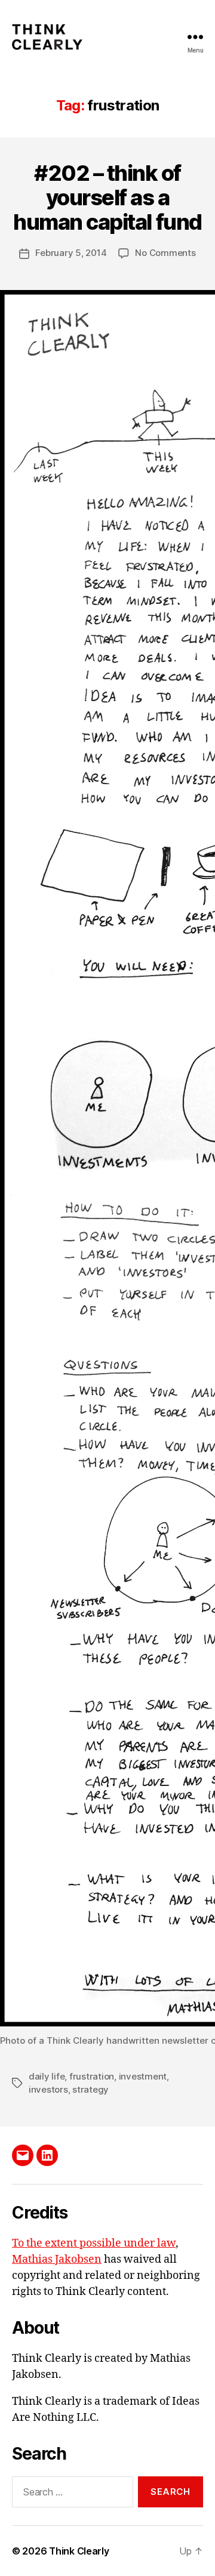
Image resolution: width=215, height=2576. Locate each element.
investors (48, 2089)
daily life (47, 2076)
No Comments (165, 253)
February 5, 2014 (71, 253)
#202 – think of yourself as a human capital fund (107, 198)
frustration (92, 2076)
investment (143, 2076)
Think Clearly (79, 2551)
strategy (90, 2089)
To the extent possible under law (94, 2243)
